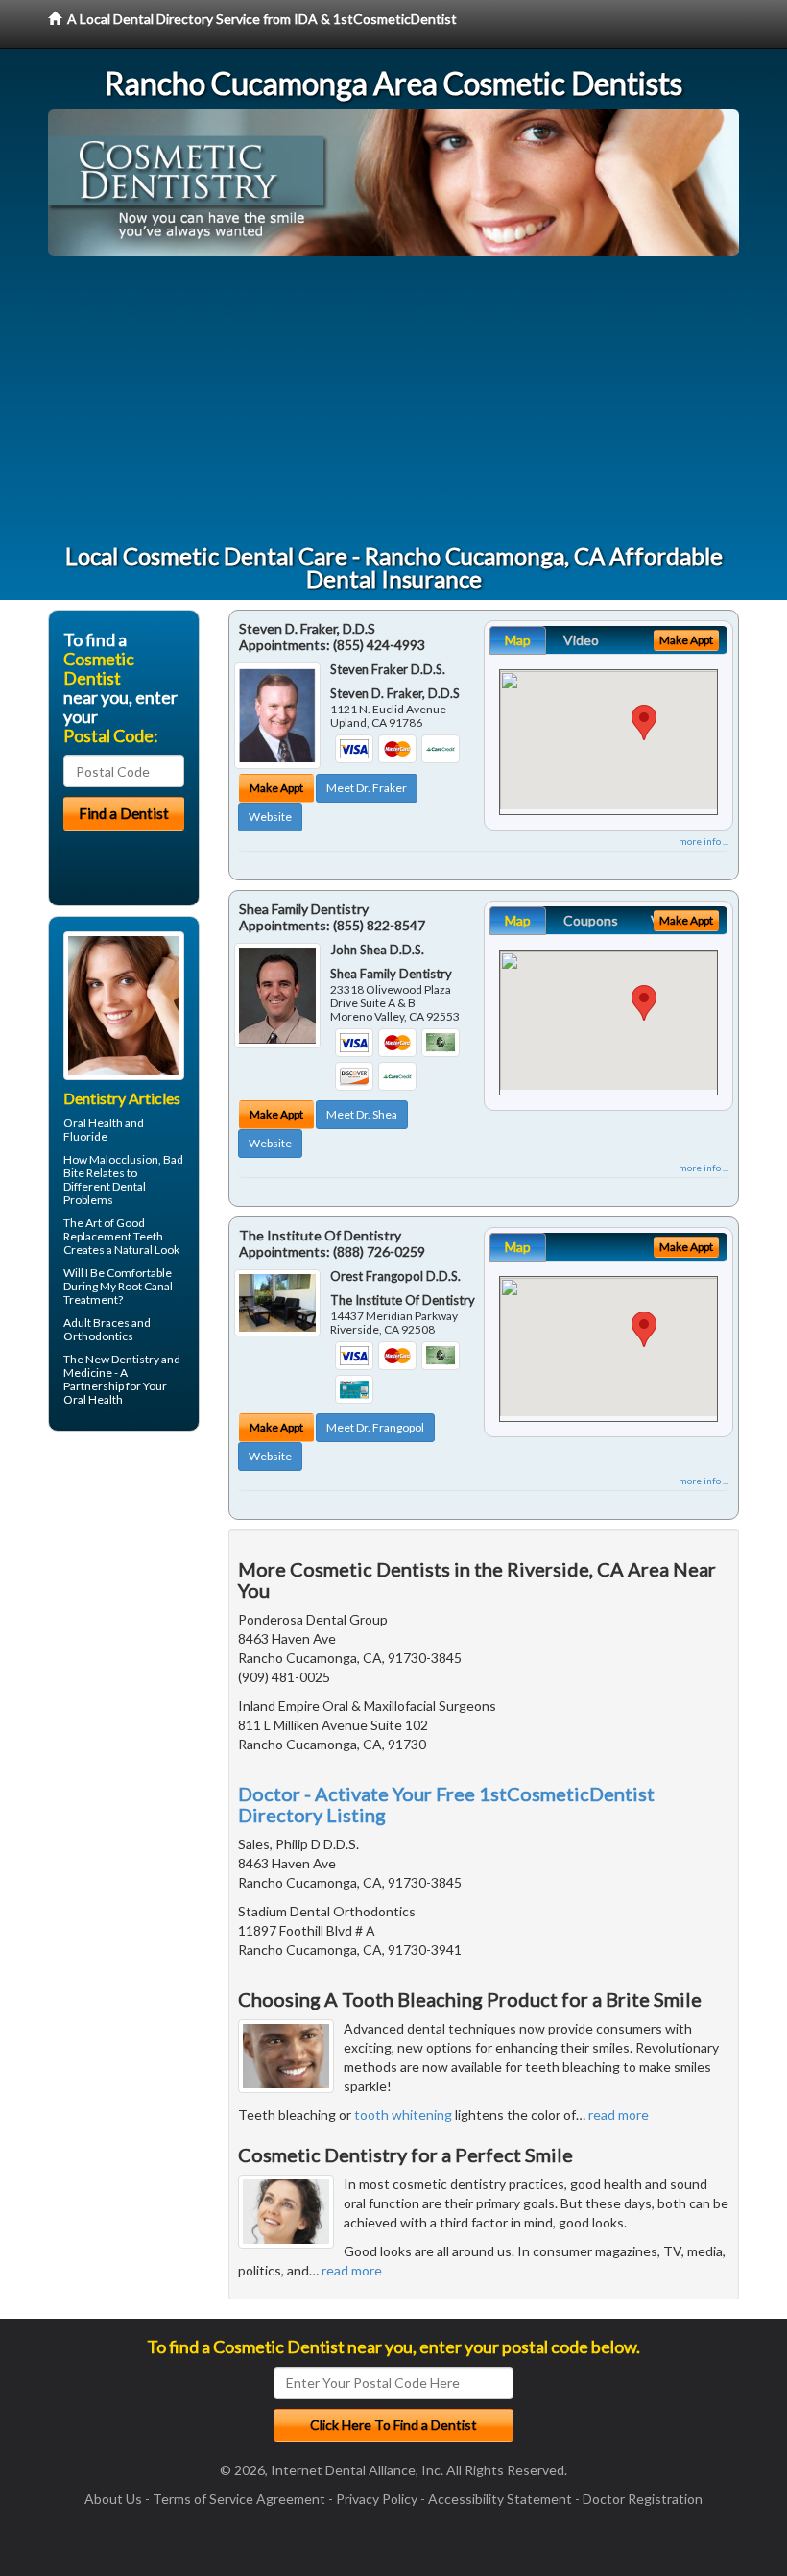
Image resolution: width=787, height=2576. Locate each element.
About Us (113, 2499)
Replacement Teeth (113, 1236)
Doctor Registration (643, 2499)
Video (581, 640)
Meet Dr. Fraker (367, 788)
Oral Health (93, 1399)
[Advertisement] (393, 400)
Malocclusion (124, 1159)
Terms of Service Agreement (239, 2499)
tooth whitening (403, 2115)
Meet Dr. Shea (362, 1114)
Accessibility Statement (500, 2499)
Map (518, 640)
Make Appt (276, 788)
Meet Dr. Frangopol (375, 1427)
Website (270, 817)
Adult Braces (96, 1323)
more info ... (704, 841)
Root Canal (145, 1286)
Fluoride (85, 1136)
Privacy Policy (377, 2499)
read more (619, 2115)
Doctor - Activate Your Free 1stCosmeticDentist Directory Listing (446, 1804)
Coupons (591, 920)
